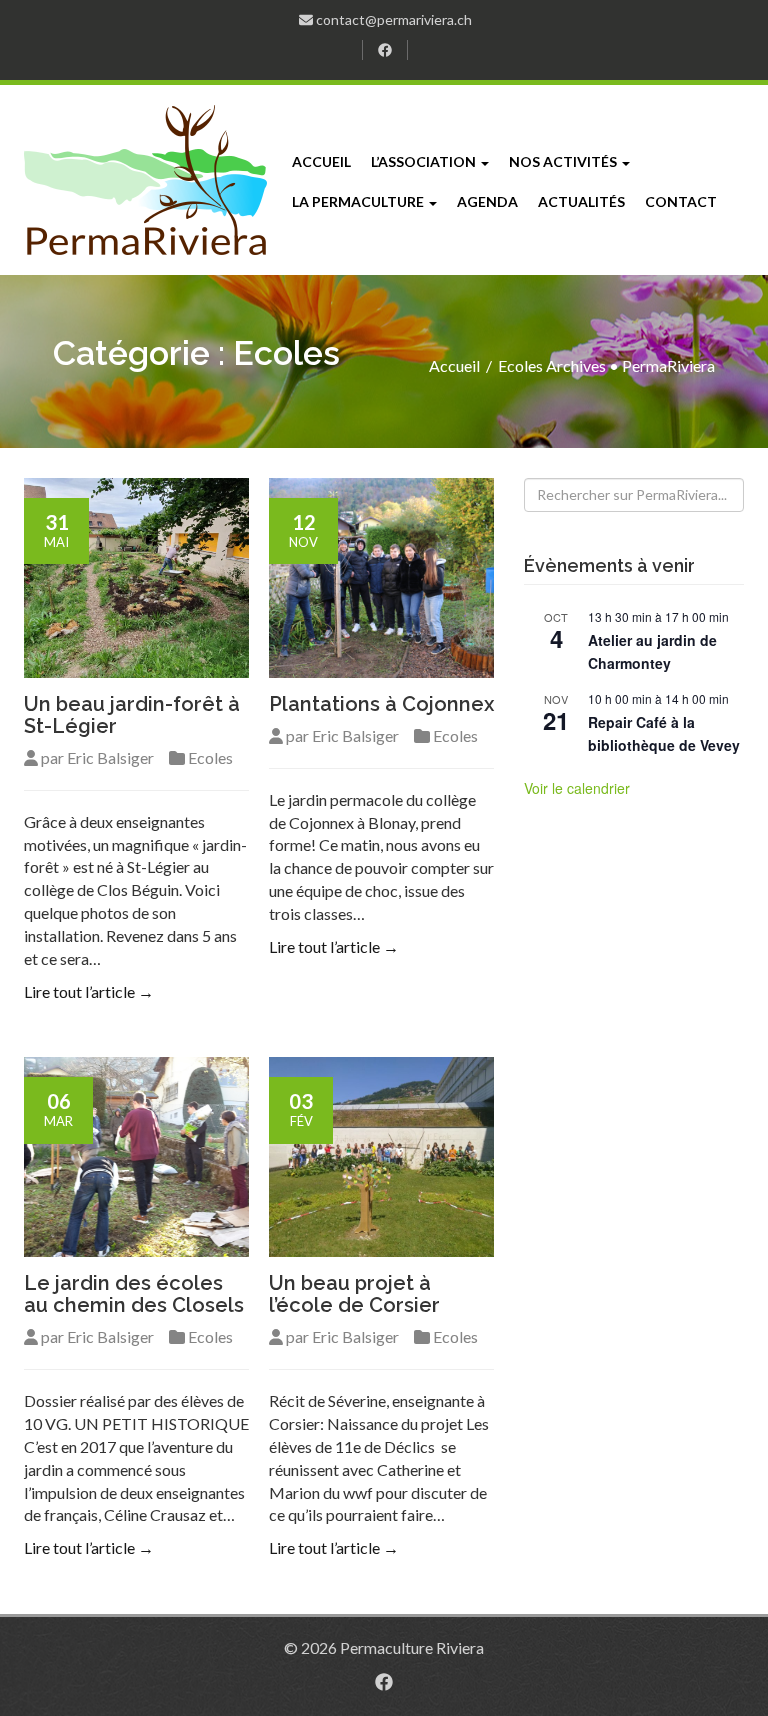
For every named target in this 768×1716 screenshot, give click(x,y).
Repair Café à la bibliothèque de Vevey (664, 733)
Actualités (581, 201)
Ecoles (210, 757)
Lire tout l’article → (89, 991)
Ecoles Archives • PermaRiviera (606, 365)
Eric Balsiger (110, 757)
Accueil (321, 161)
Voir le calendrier (577, 788)
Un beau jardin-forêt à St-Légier (132, 715)
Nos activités (564, 161)
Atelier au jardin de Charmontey (652, 651)
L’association (425, 161)
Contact (681, 201)
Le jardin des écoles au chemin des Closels (134, 1294)
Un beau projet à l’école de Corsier (354, 1294)
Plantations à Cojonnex (381, 704)
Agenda (487, 201)
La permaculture (359, 201)
